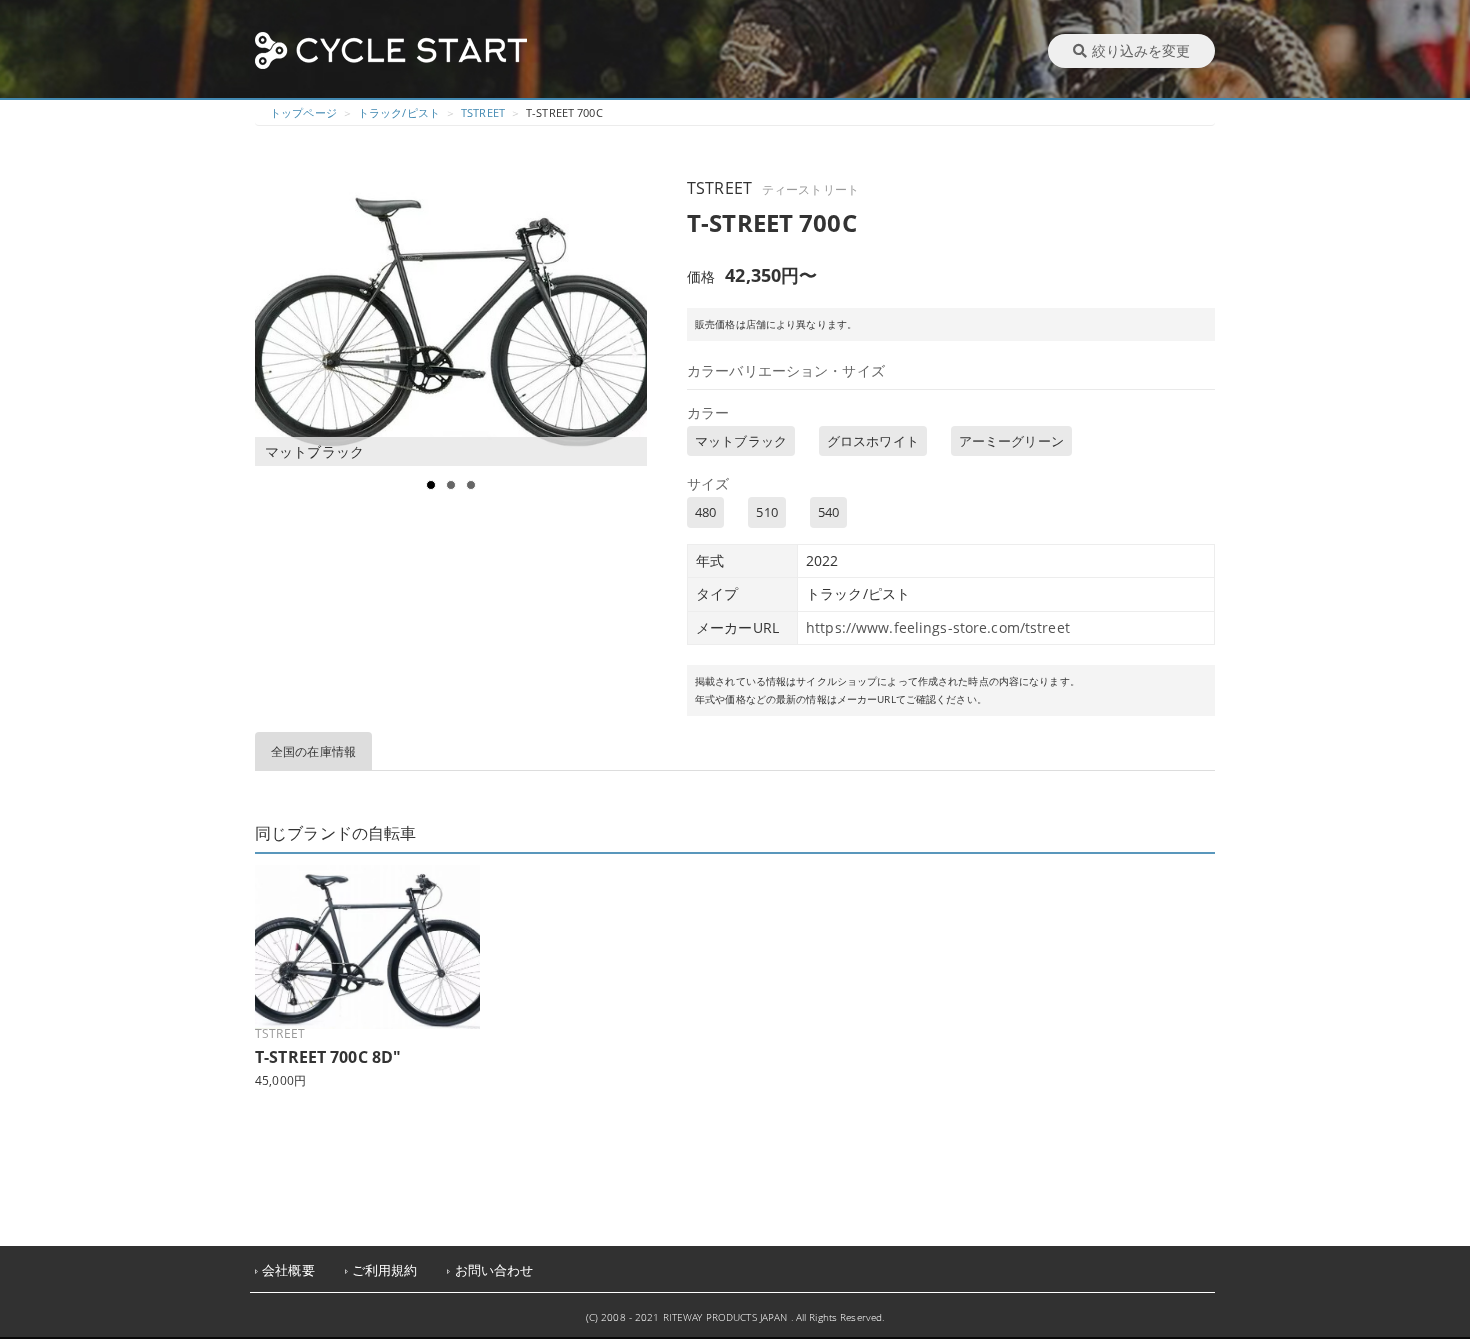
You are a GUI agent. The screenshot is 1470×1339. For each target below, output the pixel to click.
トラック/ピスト (399, 112)
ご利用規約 (385, 1270)
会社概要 (288, 1270)
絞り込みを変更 (1141, 50)
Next (631, 320)
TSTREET (483, 112)
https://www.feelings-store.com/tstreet (938, 627)
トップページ (303, 112)
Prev (281, 320)
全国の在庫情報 (313, 751)
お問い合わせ (494, 1270)
